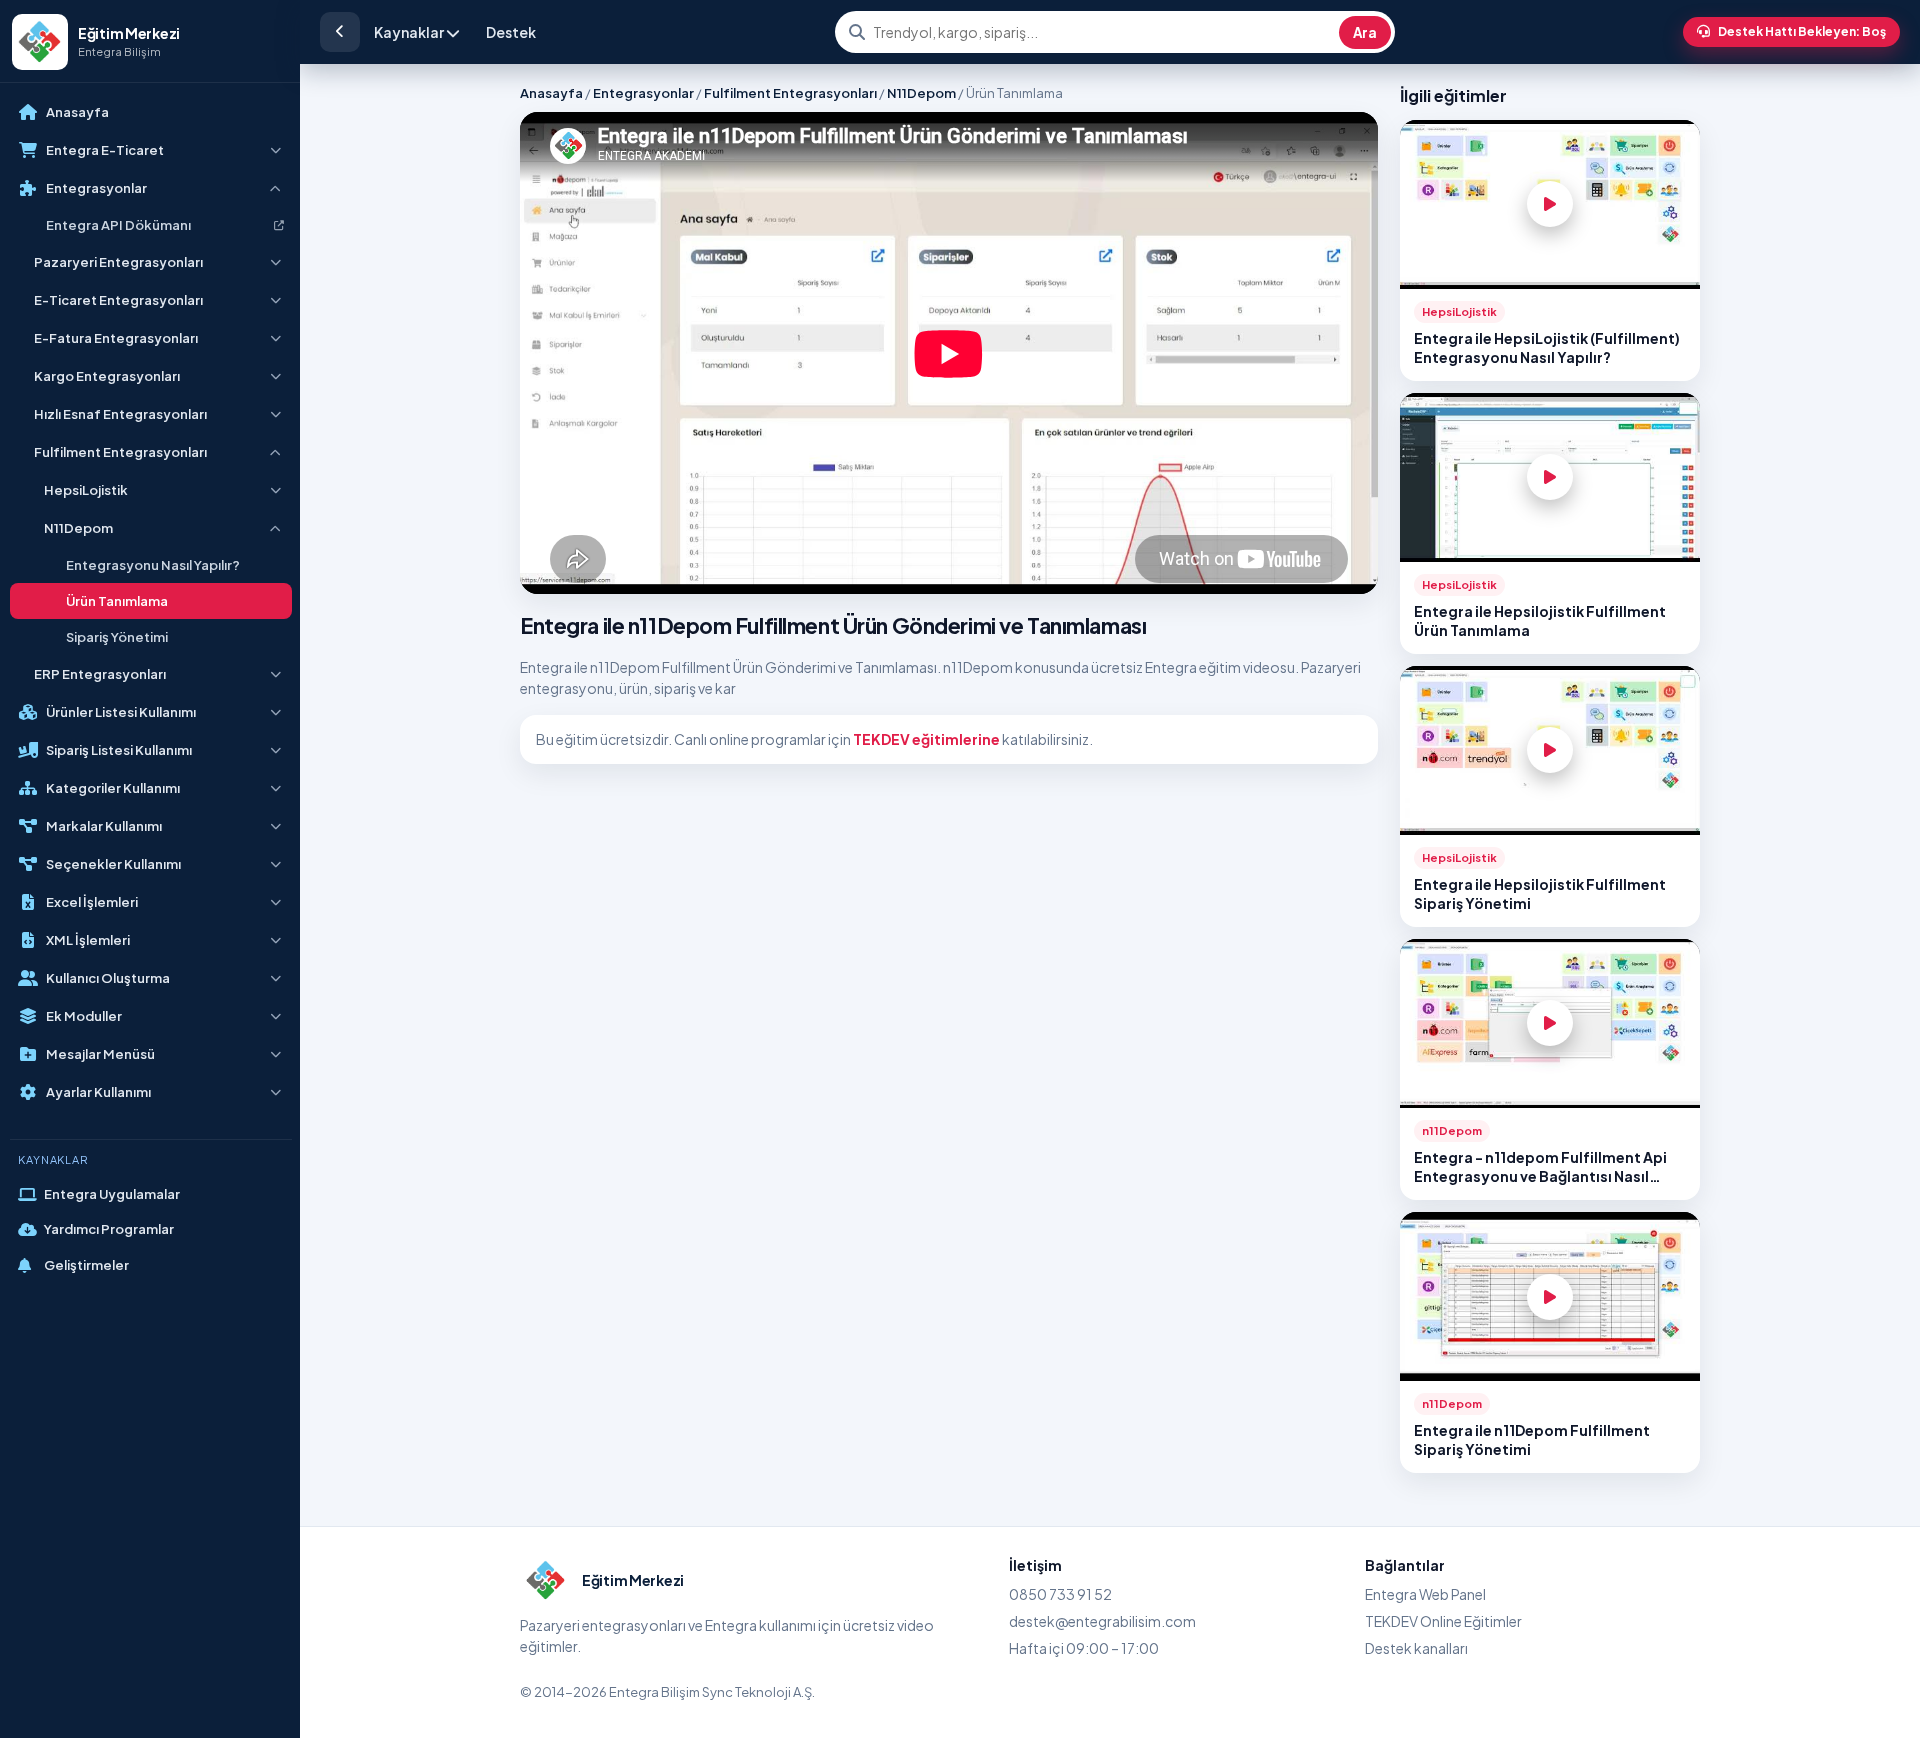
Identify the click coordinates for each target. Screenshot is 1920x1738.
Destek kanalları (1416, 1648)
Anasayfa (551, 93)
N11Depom (921, 93)
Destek (511, 32)
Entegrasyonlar (643, 93)
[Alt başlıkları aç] (275, 150)
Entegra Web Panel (1425, 1594)
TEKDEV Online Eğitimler (1443, 1621)
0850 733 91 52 (1060, 1594)
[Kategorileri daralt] (340, 32)
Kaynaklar (410, 32)
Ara (1365, 32)
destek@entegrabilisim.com (1102, 1621)
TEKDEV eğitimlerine (926, 739)
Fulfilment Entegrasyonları (790, 93)
